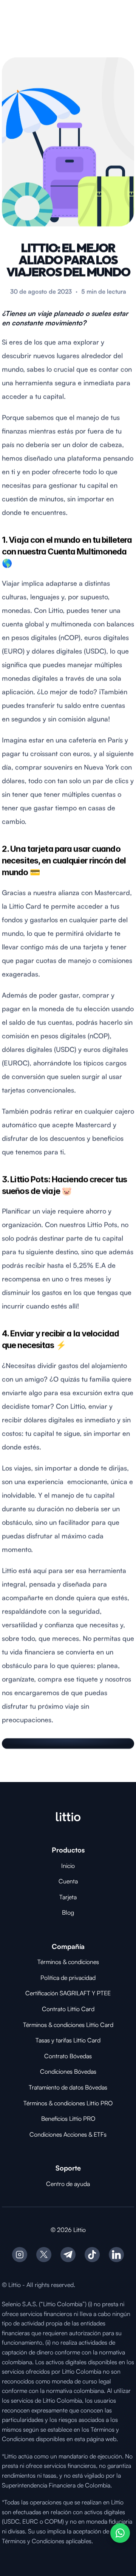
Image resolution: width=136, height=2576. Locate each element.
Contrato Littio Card (68, 2009)
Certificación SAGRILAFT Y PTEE (68, 1993)
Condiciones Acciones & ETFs (68, 2134)
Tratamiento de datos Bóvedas (68, 2087)
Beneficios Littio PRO (68, 2119)
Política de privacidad (68, 1978)
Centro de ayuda (68, 2184)
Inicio (68, 1866)
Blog (68, 1912)
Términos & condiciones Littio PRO (68, 2103)
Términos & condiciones (68, 1962)
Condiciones (57, 2071)
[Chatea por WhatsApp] (120, 2533)
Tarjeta (68, 1897)
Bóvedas (81, 2056)
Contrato (57, 2056)
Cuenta (68, 1881)
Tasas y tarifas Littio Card (68, 2040)
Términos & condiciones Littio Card (68, 2025)
